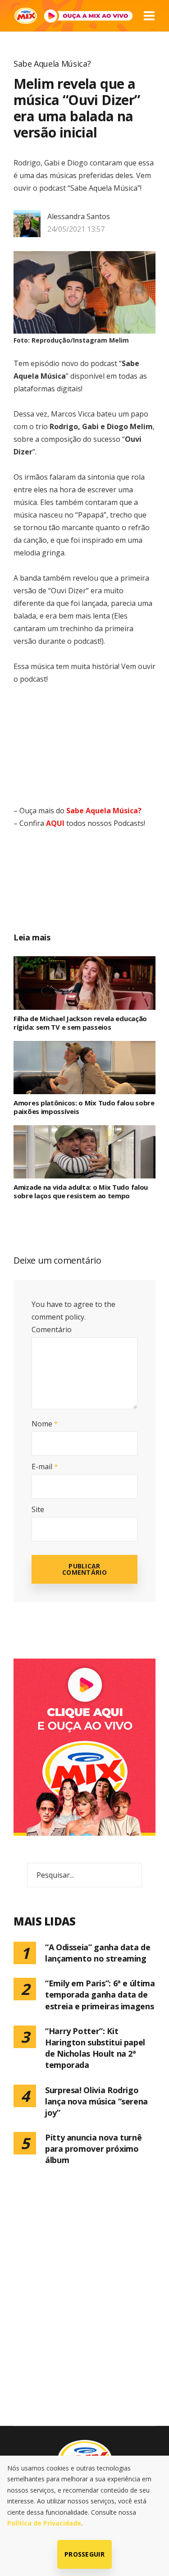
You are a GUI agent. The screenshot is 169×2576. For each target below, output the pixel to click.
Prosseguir (84, 2554)
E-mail (45, 1467)
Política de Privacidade (44, 2523)
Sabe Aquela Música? (52, 64)
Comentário (52, 1329)
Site (38, 1509)
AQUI (55, 823)
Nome (45, 1424)
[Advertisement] (95, 890)
